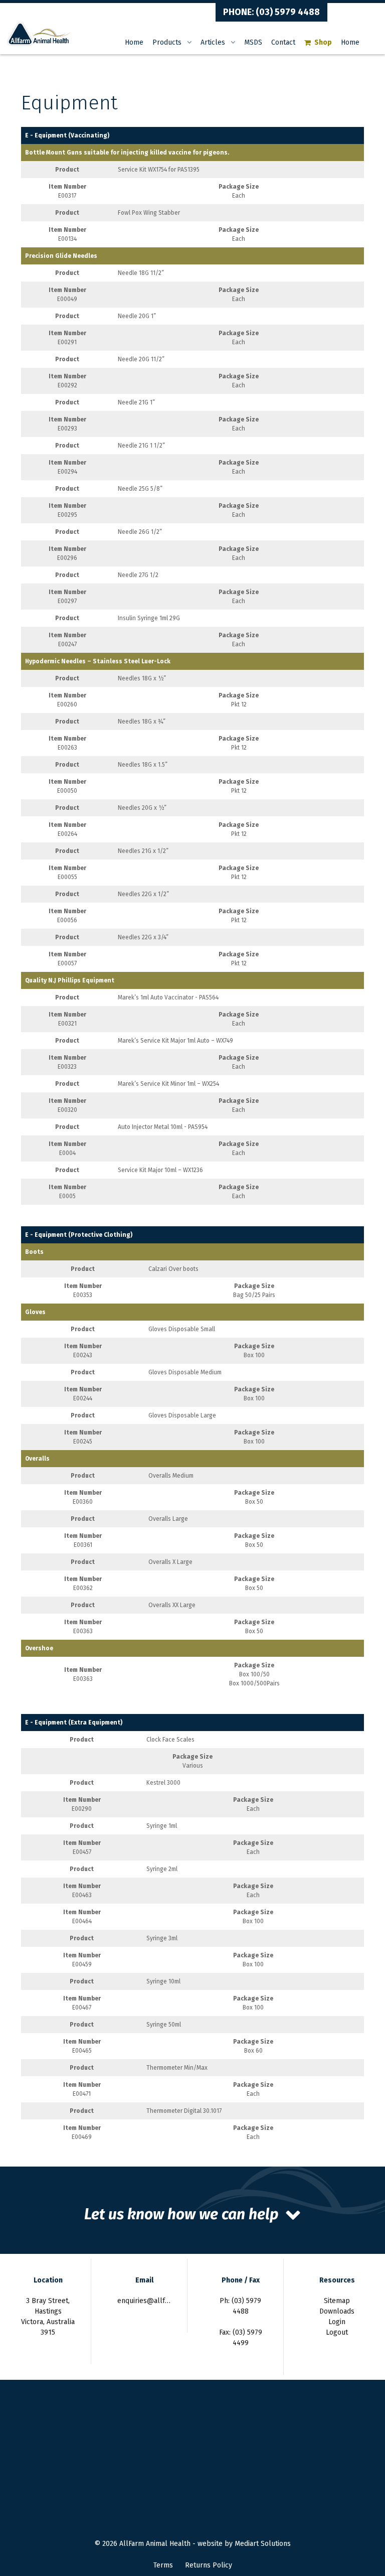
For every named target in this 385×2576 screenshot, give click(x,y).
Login (337, 2322)
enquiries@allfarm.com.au (159, 2301)
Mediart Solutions (263, 2544)
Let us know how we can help (181, 2214)
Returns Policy (209, 2565)
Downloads (337, 2311)
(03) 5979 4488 (288, 12)
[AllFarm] (39, 33)
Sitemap (337, 2301)
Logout (337, 2332)
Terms (163, 2565)
